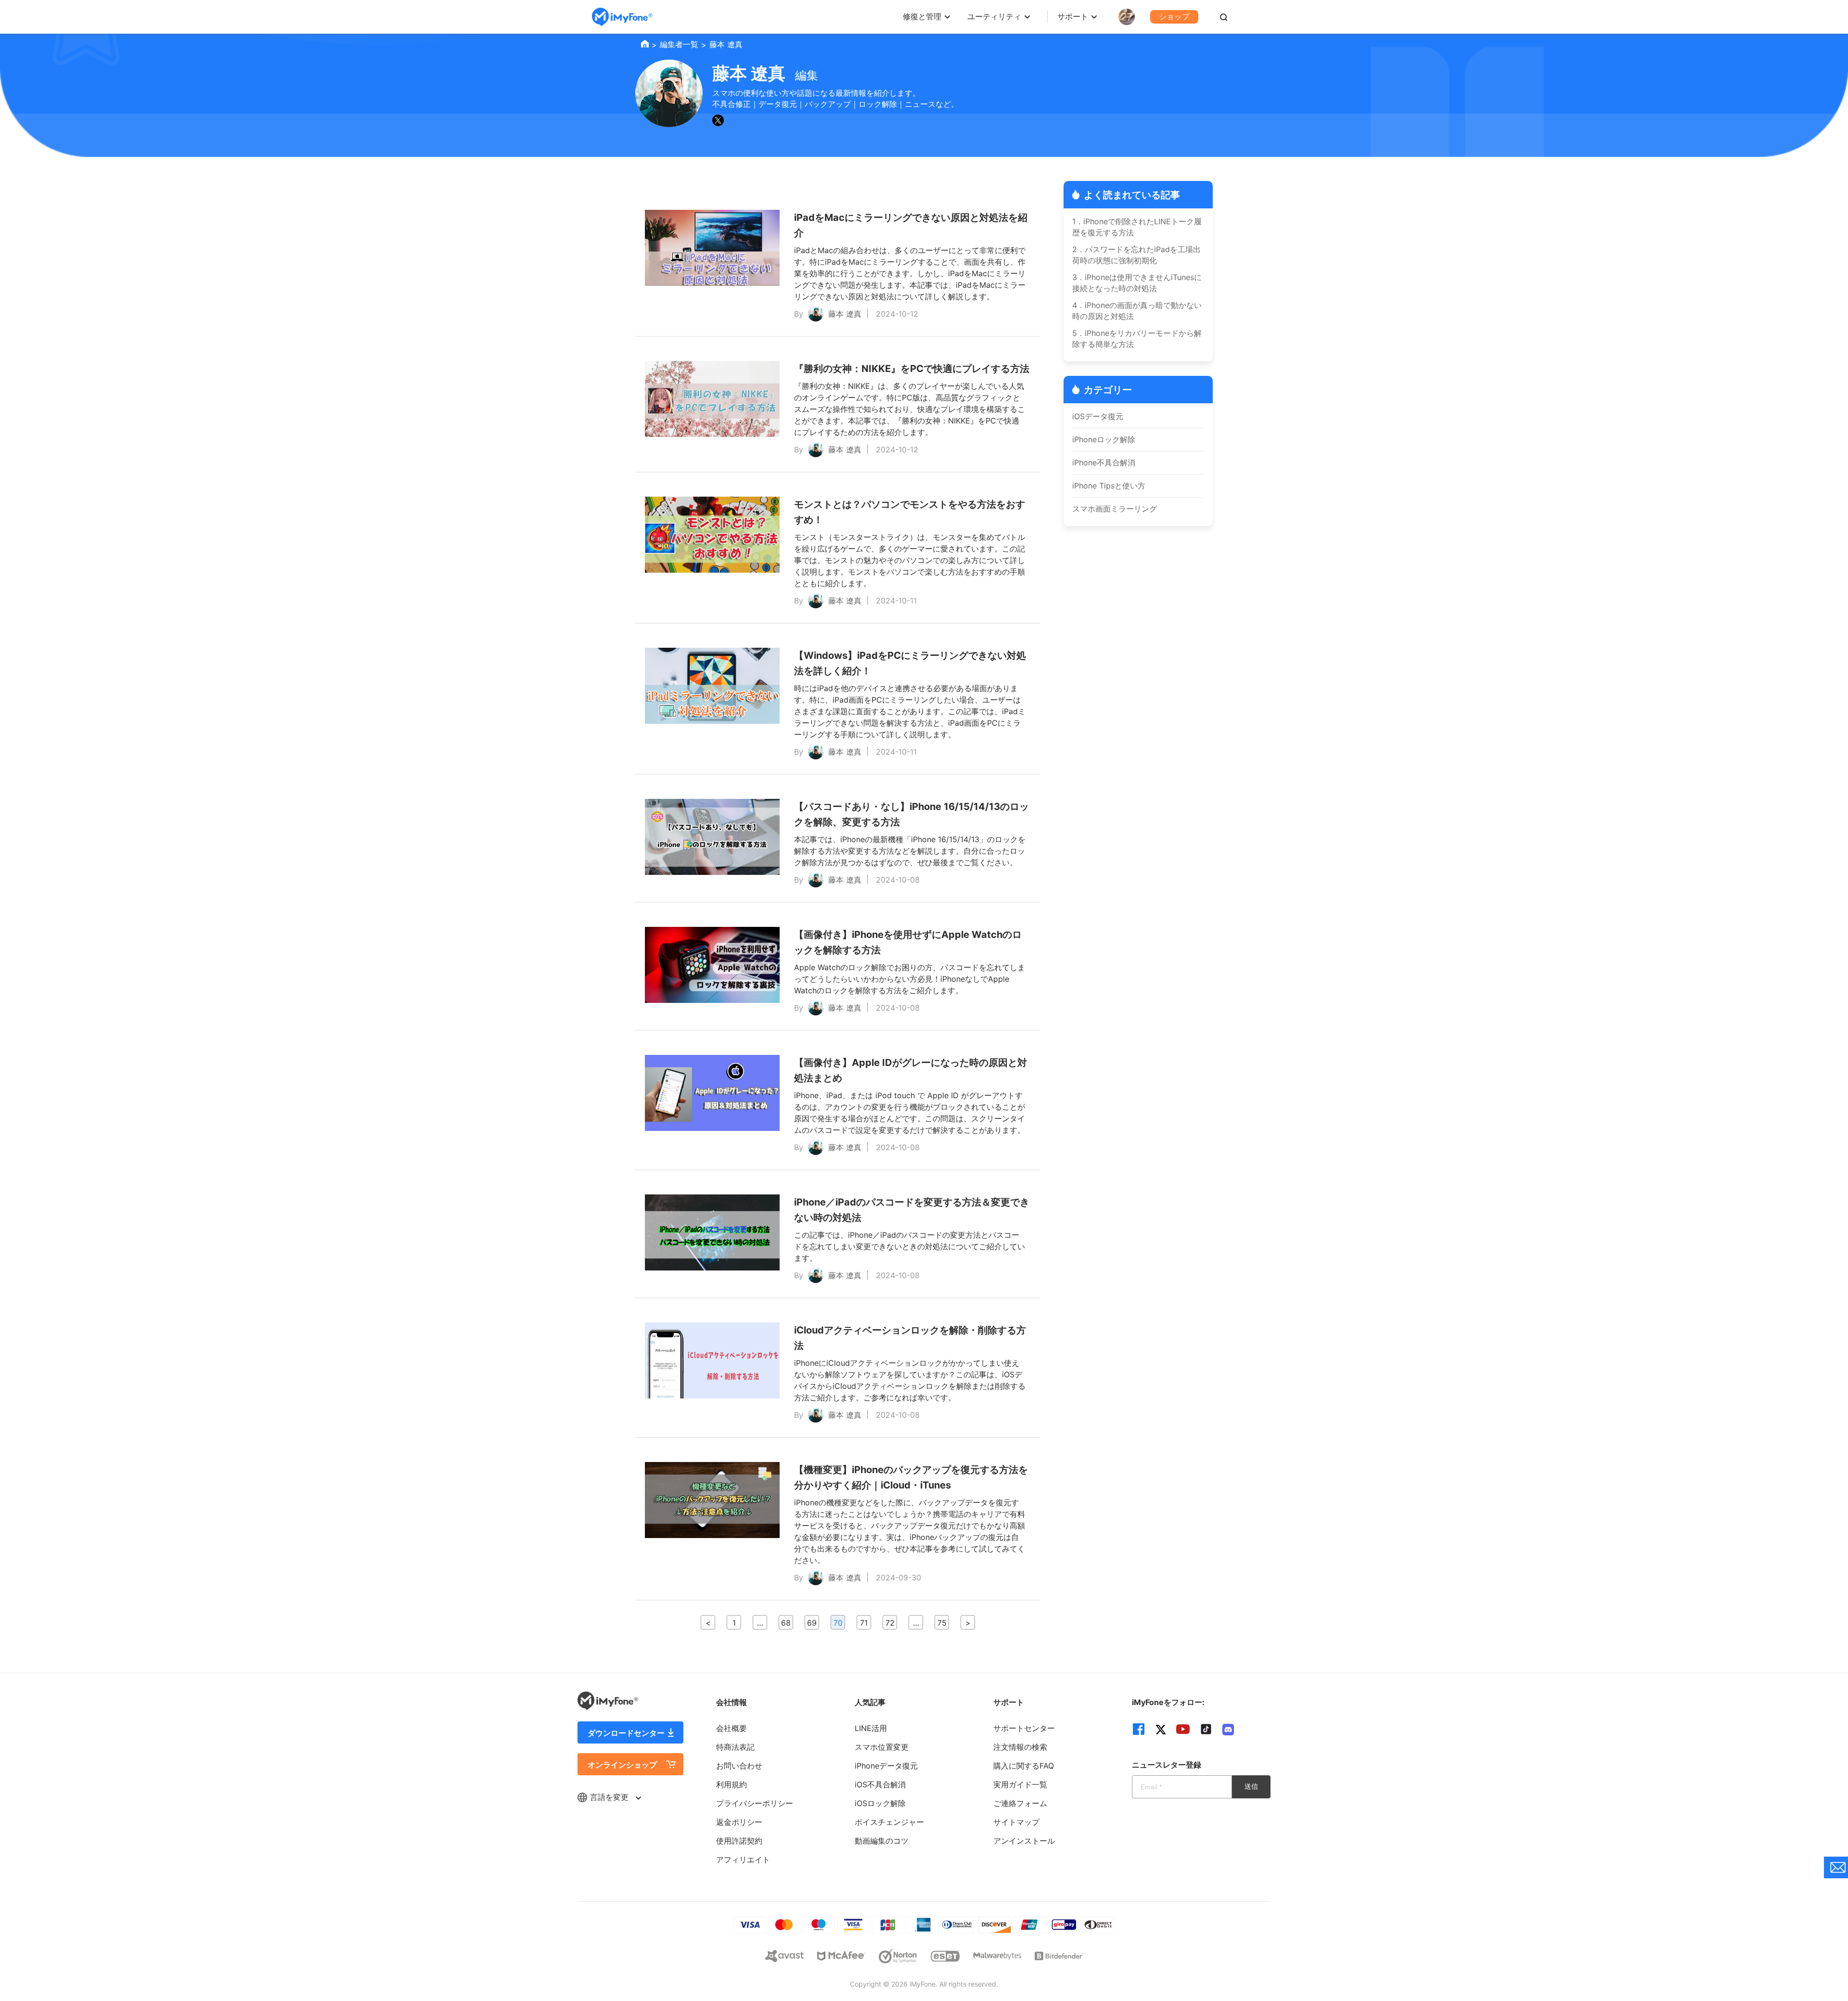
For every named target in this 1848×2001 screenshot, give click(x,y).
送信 (1251, 1786)
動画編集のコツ (882, 1841)
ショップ (1174, 16)
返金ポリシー (739, 1822)
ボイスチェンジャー (889, 1822)
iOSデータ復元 (1098, 416)
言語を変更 (610, 1797)
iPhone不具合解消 (1104, 462)
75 (942, 1623)
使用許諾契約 (739, 1841)
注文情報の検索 (1020, 1747)
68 (786, 1623)
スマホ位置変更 (882, 1747)
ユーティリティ (994, 16)
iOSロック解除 (880, 1803)
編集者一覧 (679, 44)
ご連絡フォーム (1020, 1803)
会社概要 (731, 1728)
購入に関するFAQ (1024, 1766)
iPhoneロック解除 (1104, 439)
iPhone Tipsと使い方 (1109, 486)
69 (812, 1623)
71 (864, 1623)
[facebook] (1139, 1729)
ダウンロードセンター (626, 1733)
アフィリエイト (743, 1860)
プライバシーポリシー (755, 1803)
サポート (1073, 16)
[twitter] (1161, 1729)
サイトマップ (1016, 1822)
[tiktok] (1206, 1729)
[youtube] (1183, 1729)
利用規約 (731, 1784)
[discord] (1228, 1729)
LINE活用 (871, 1728)
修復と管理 (922, 16)
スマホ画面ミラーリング (1115, 509)
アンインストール (1024, 1841)
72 (890, 1623)
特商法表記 (735, 1747)
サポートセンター (1024, 1728)
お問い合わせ (739, 1766)
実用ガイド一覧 (1020, 1784)
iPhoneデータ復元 (886, 1766)
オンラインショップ (622, 1765)
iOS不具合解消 (880, 1784)
